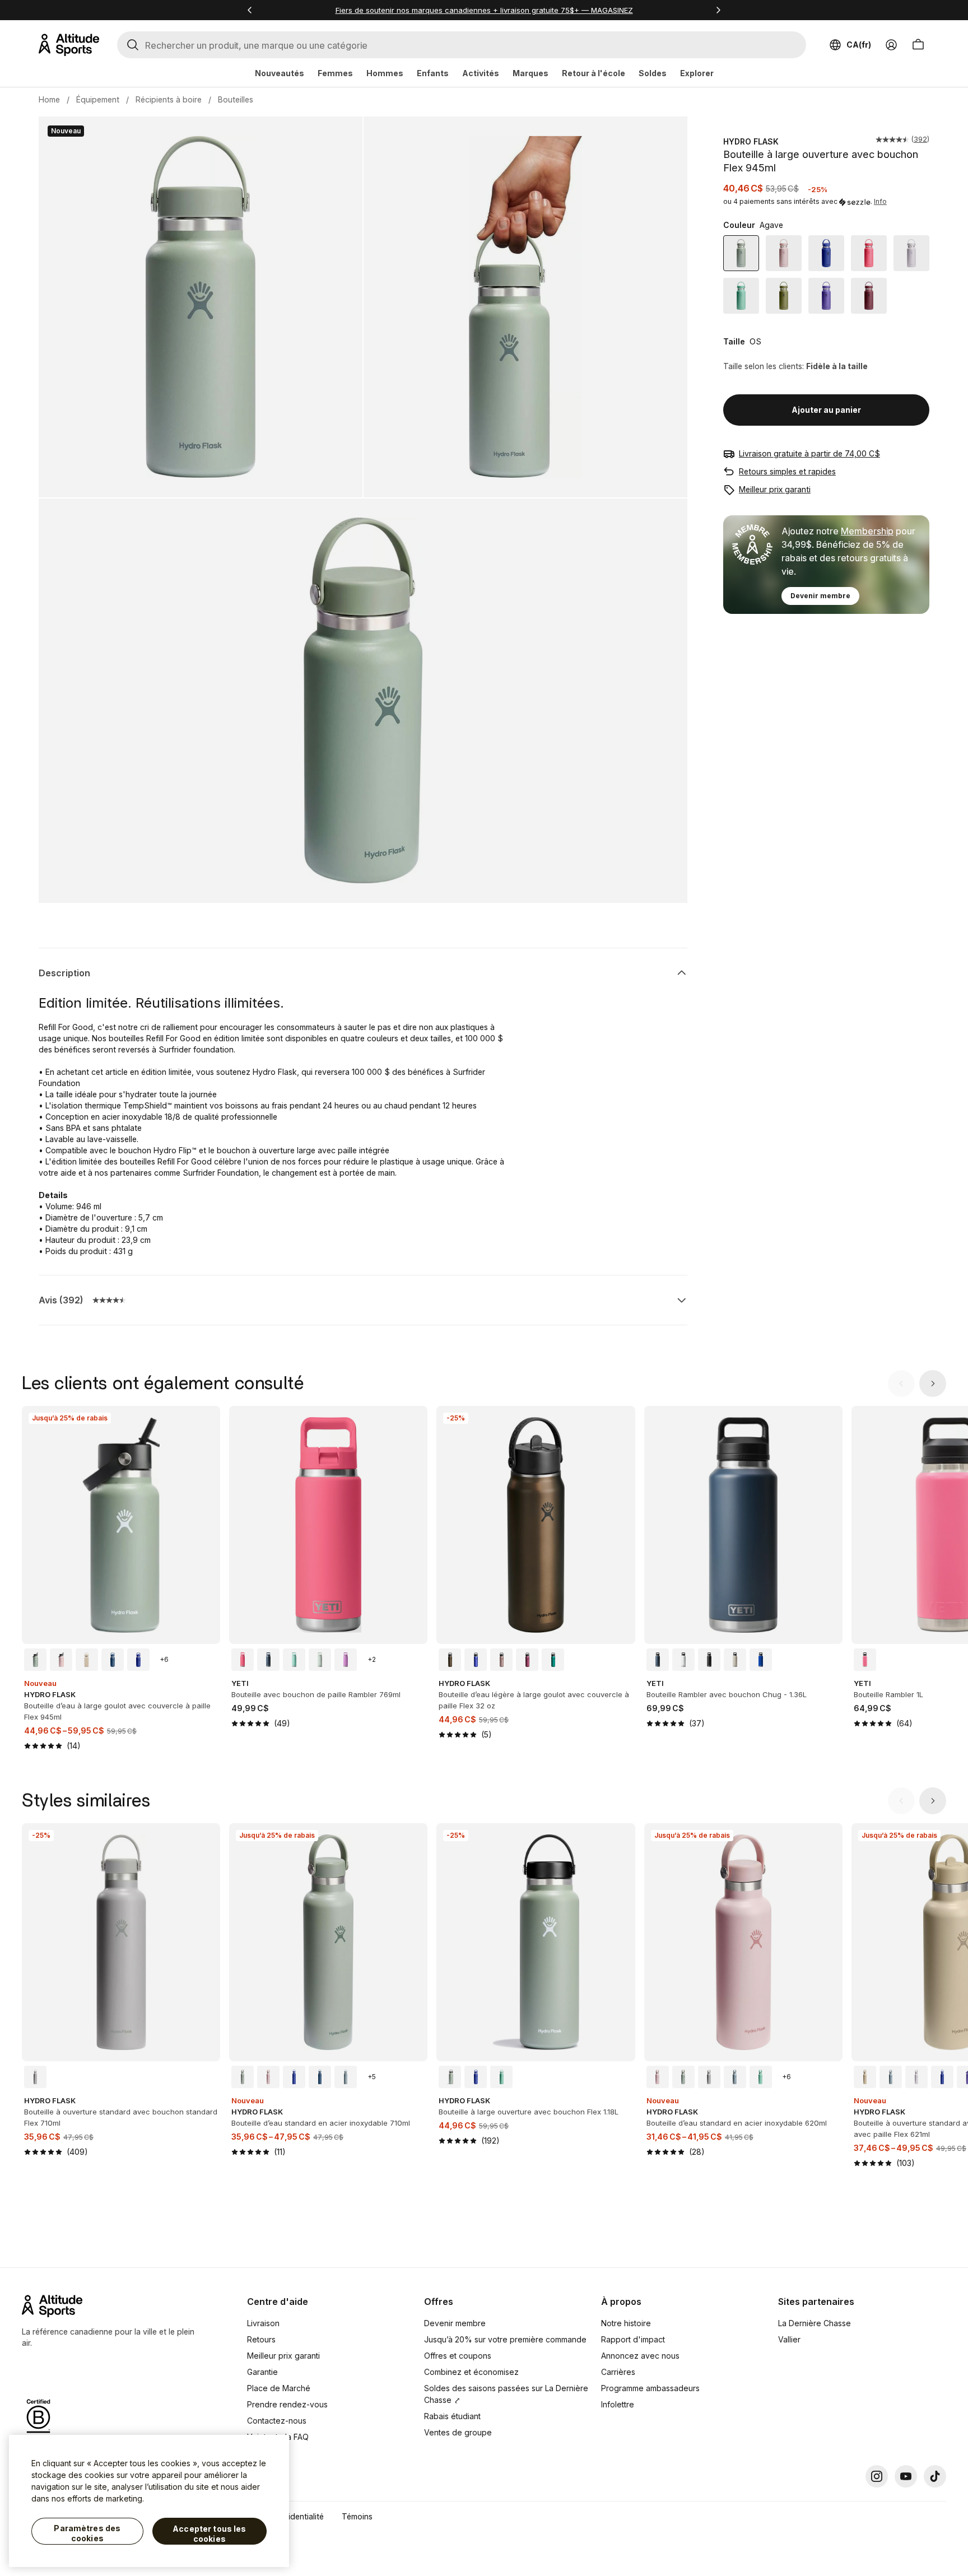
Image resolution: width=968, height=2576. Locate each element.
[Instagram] (877, 2476)
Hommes (385, 73)
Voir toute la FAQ (278, 2437)
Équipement (98, 99)
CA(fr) (859, 45)
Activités (481, 73)
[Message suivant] (718, 10)
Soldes (653, 73)
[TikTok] (935, 2476)
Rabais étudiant (452, 2416)
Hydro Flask (751, 141)
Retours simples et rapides (787, 471)
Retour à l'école (594, 73)
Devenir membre (820, 596)
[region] (149, 2501)
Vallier (789, 2339)
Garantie (262, 2372)
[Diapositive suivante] (933, 1384)
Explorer (697, 73)
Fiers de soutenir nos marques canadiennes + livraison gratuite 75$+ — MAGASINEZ (484, 10)
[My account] (891, 45)
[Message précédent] (250, 10)
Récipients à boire (169, 99)
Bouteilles (236, 99)
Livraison (263, 2323)
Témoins (357, 2516)
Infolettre (618, 2404)
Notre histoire (626, 2323)
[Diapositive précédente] (901, 1384)
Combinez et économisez (471, 2372)
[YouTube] (906, 2476)
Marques (530, 73)
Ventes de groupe (458, 2432)
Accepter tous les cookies (209, 2534)
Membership (867, 531)
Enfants (433, 73)
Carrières (618, 2372)
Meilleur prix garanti (775, 489)
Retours (261, 2339)
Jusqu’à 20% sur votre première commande (505, 2339)
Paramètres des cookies (87, 2533)
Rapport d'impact (633, 2339)
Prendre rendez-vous (287, 2404)
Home (49, 99)
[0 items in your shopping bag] (918, 45)
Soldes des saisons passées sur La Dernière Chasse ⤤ (506, 2394)
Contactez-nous (277, 2421)
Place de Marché (279, 2388)
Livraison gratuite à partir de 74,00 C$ (809, 453)
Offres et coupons (458, 2356)
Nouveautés (280, 73)
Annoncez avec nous (640, 2356)
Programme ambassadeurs (650, 2388)
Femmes (335, 73)
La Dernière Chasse (815, 2323)
